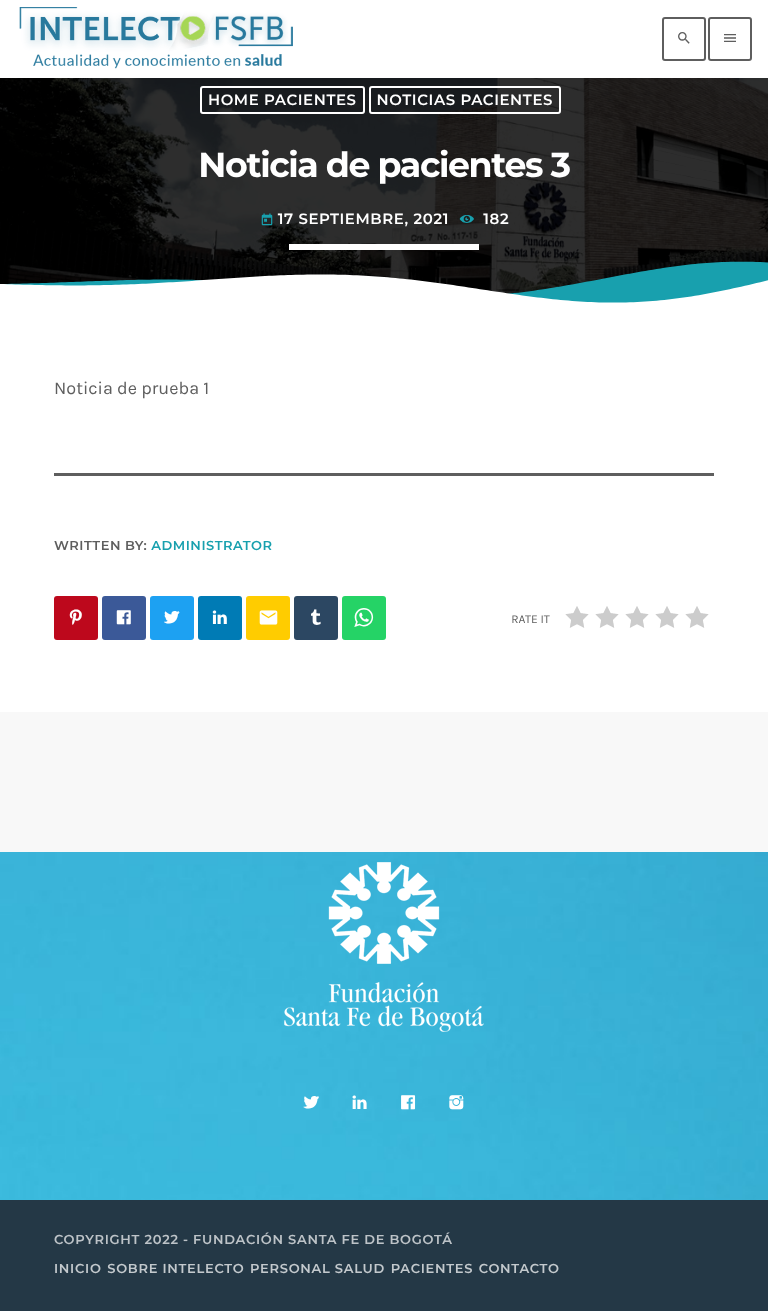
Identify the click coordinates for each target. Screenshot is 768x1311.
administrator (211, 546)
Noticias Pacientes (465, 100)
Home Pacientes (282, 100)
